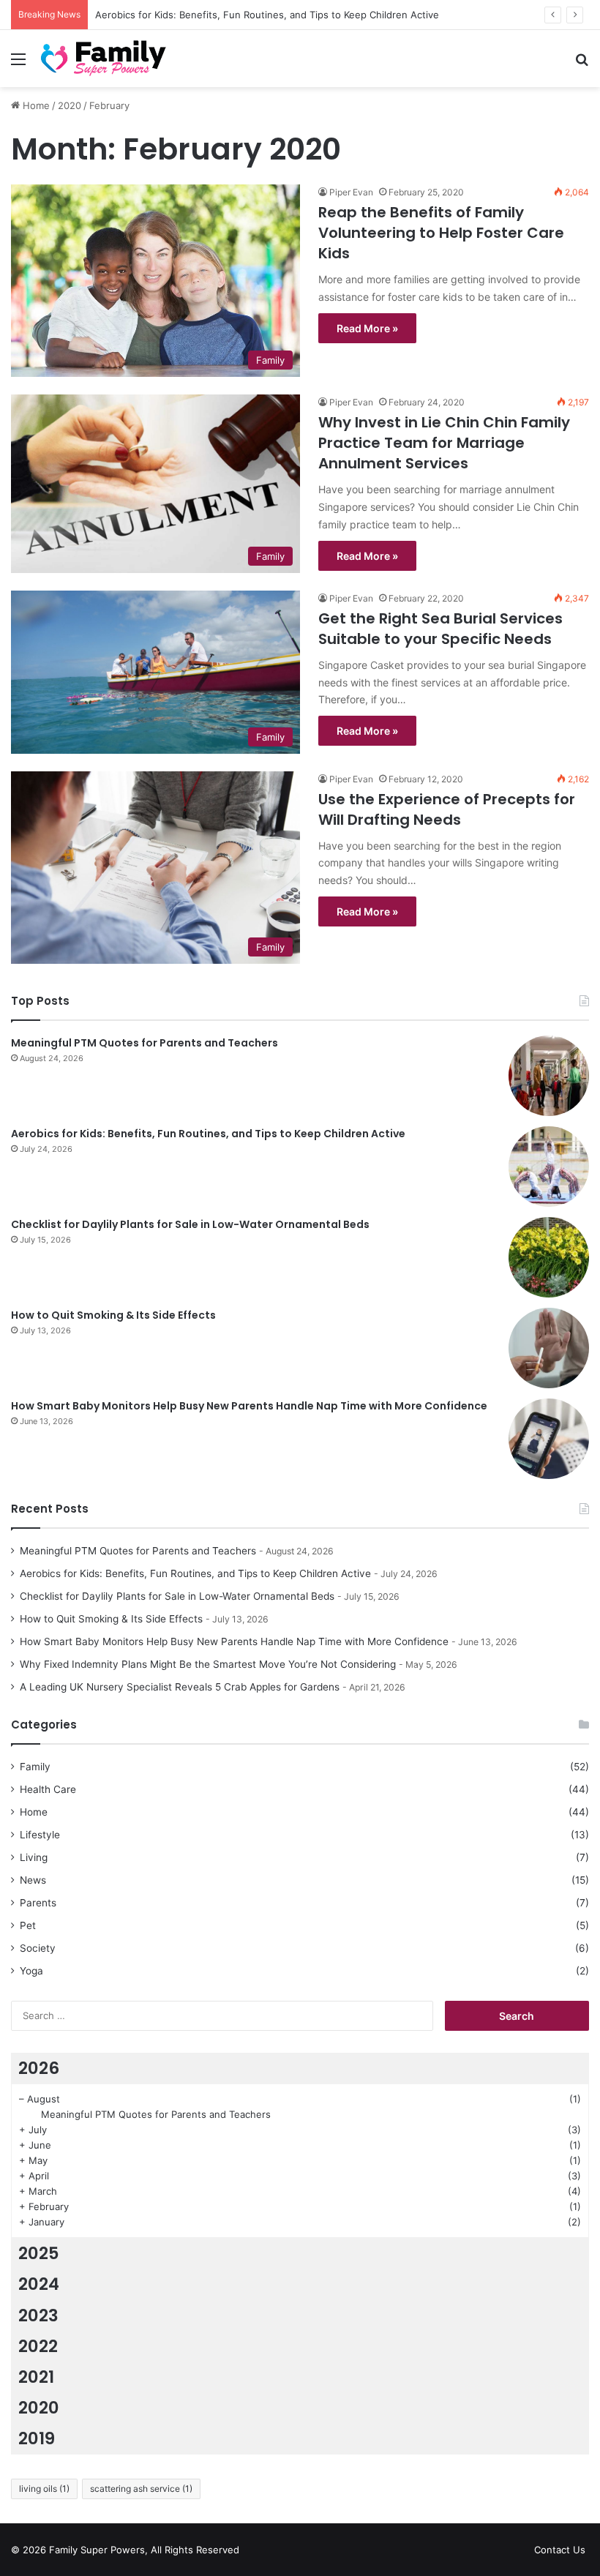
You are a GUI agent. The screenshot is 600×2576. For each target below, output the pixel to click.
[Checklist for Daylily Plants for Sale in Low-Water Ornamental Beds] (549, 1257)
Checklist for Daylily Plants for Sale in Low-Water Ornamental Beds (190, 1224)
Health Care (48, 1789)
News (33, 1880)
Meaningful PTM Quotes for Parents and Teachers (145, 1043)
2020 (70, 105)
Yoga (31, 1971)
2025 (39, 2253)
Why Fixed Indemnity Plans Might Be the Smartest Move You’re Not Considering (208, 1664)
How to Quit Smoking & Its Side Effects (113, 1315)
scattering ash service (141, 2489)
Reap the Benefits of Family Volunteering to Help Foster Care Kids (441, 233)
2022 (38, 2346)
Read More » (367, 328)
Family (35, 1767)
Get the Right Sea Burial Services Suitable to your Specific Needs (440, 629)
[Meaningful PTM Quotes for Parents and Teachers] (549, 1076)
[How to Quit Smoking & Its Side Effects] (549, 1348)
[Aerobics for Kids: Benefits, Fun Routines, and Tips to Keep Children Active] (549, 1167)
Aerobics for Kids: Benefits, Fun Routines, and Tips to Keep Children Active (208, 1134)
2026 (39, 2068)
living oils (44, 2489)
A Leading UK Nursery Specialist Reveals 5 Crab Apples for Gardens (180, 1687)
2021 (36, 2377)
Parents (38, 1903)
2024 (39, 2284)
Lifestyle (40, 1835)
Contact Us (560, 2550)
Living (34, 1857)
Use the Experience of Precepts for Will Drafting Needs (447, 809)
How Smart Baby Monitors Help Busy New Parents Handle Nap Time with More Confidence (249, 1406)
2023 (38, 2315)
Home (35, 105)
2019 (37, 2438)
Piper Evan (351, 192)
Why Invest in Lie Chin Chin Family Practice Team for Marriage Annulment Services (444, 443)
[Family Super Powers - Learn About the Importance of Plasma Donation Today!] (106, 59)
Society (38, 1948)
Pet (28, 1925)
